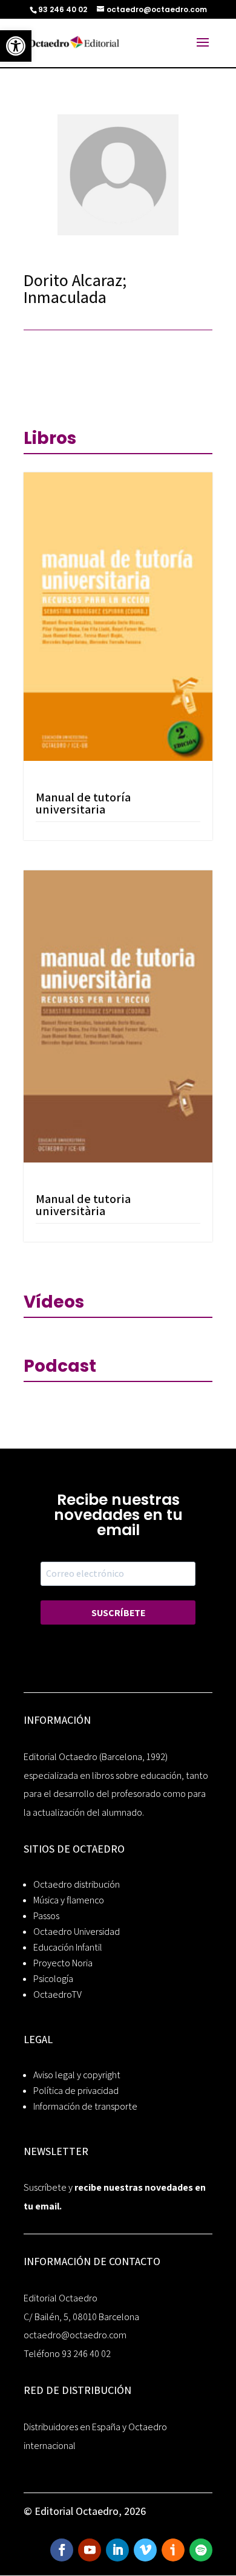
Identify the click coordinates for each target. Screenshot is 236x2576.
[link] (16, 46)
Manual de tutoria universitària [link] (83, 1205)
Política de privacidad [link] (76, 2091)
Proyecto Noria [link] (63, 1963)
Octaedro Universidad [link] (77, 1932)
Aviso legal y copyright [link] (77, 2075)
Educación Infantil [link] (68, 1947)
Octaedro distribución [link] (77, 1884)
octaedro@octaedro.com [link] (75, 2335)
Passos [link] (46, 1916)
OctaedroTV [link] (57, 1994)
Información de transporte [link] (85, 2106)
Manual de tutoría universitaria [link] (83, 803)
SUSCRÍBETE (118, 1613)
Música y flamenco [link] (69, 1900)
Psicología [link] (53, 1979)
